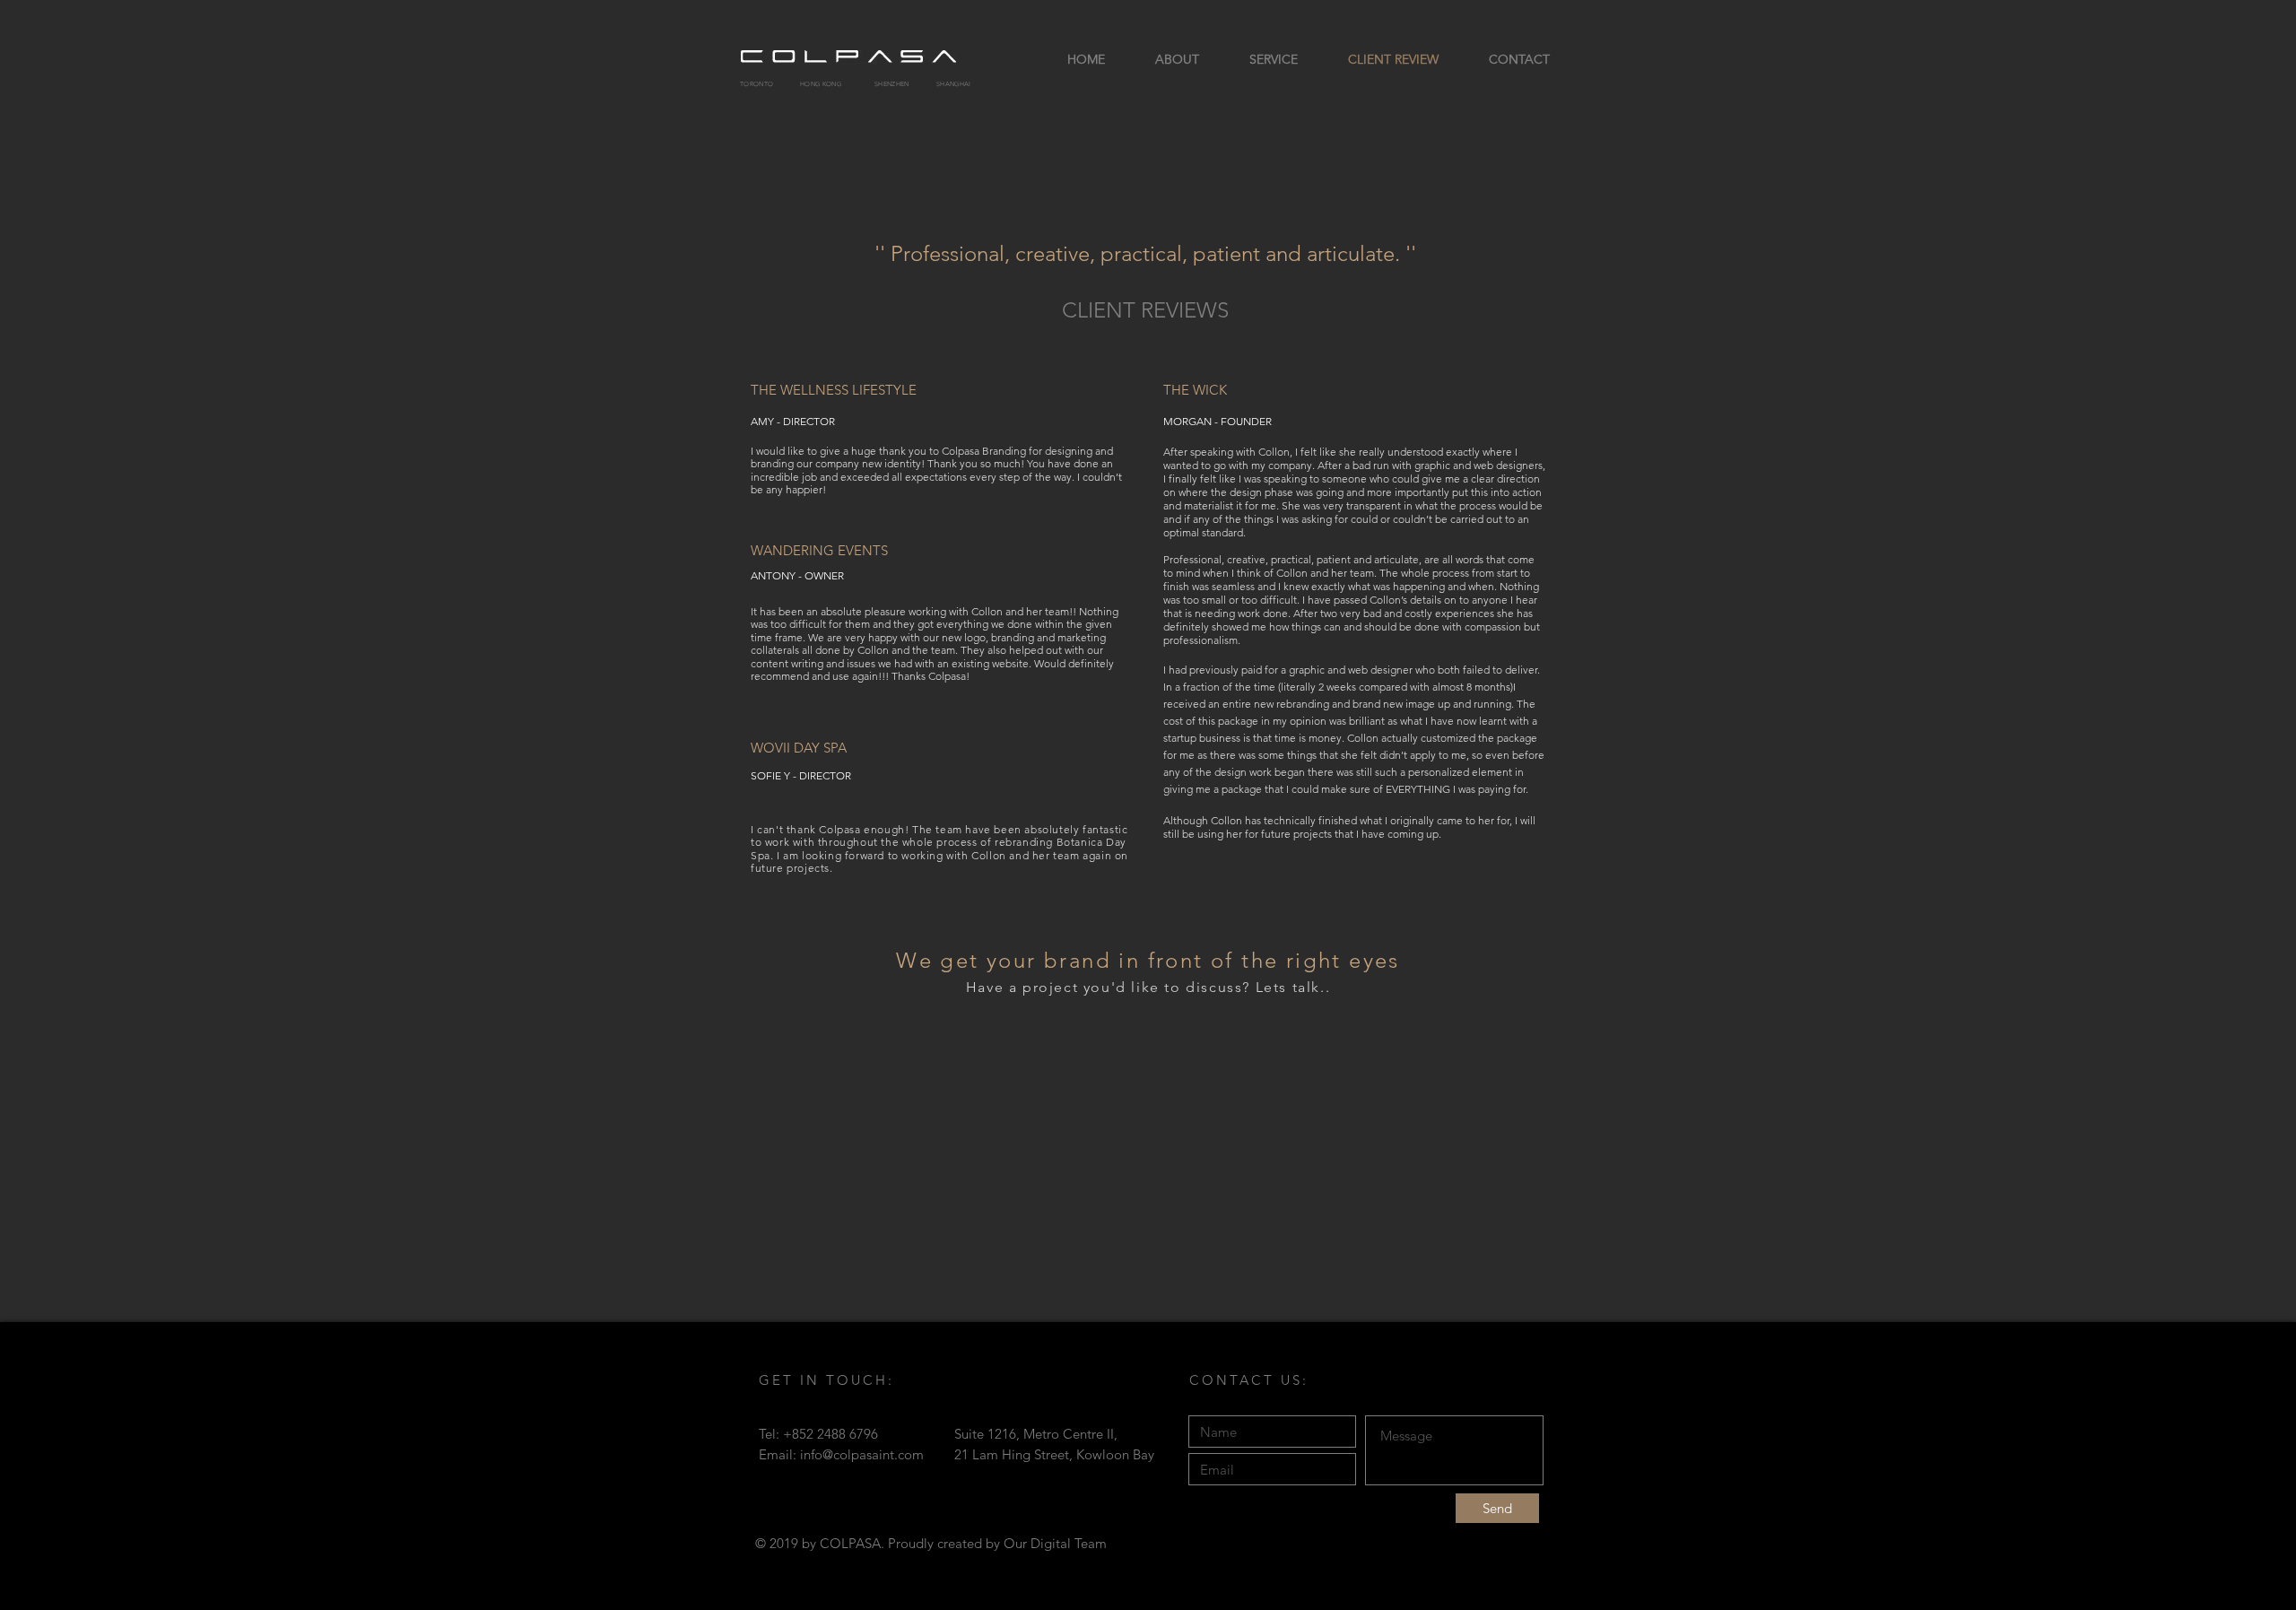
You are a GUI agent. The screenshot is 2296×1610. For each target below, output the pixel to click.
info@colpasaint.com (862, 1454)
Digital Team (1069, 1543)
